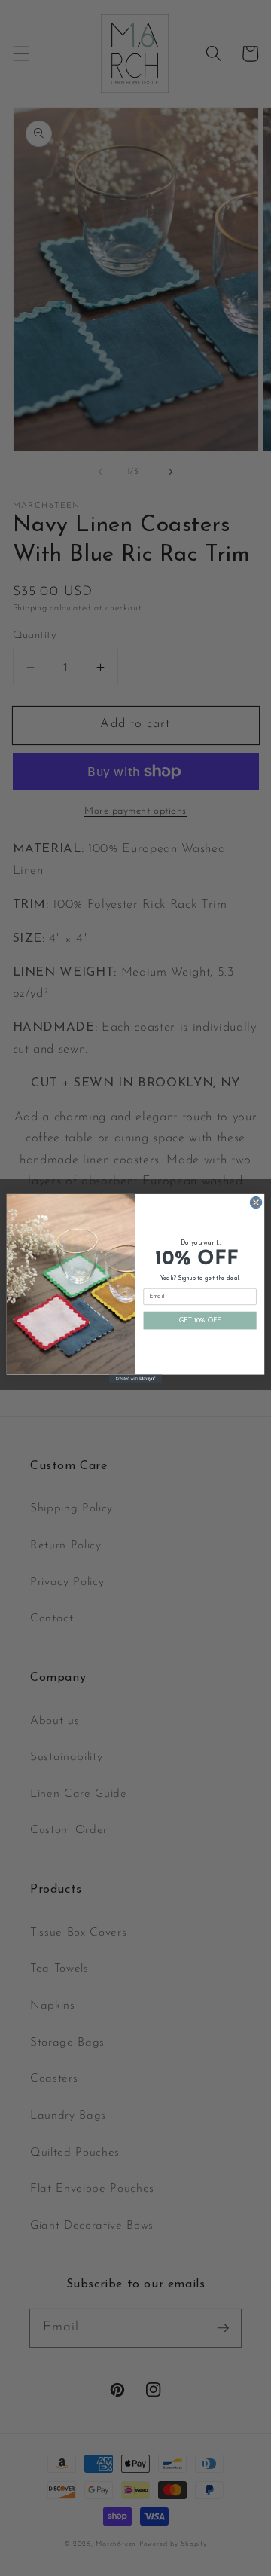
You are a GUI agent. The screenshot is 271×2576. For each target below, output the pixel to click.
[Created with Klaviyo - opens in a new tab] (135, 1378)
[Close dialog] (256, 1202)
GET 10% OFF (200, 1320)
